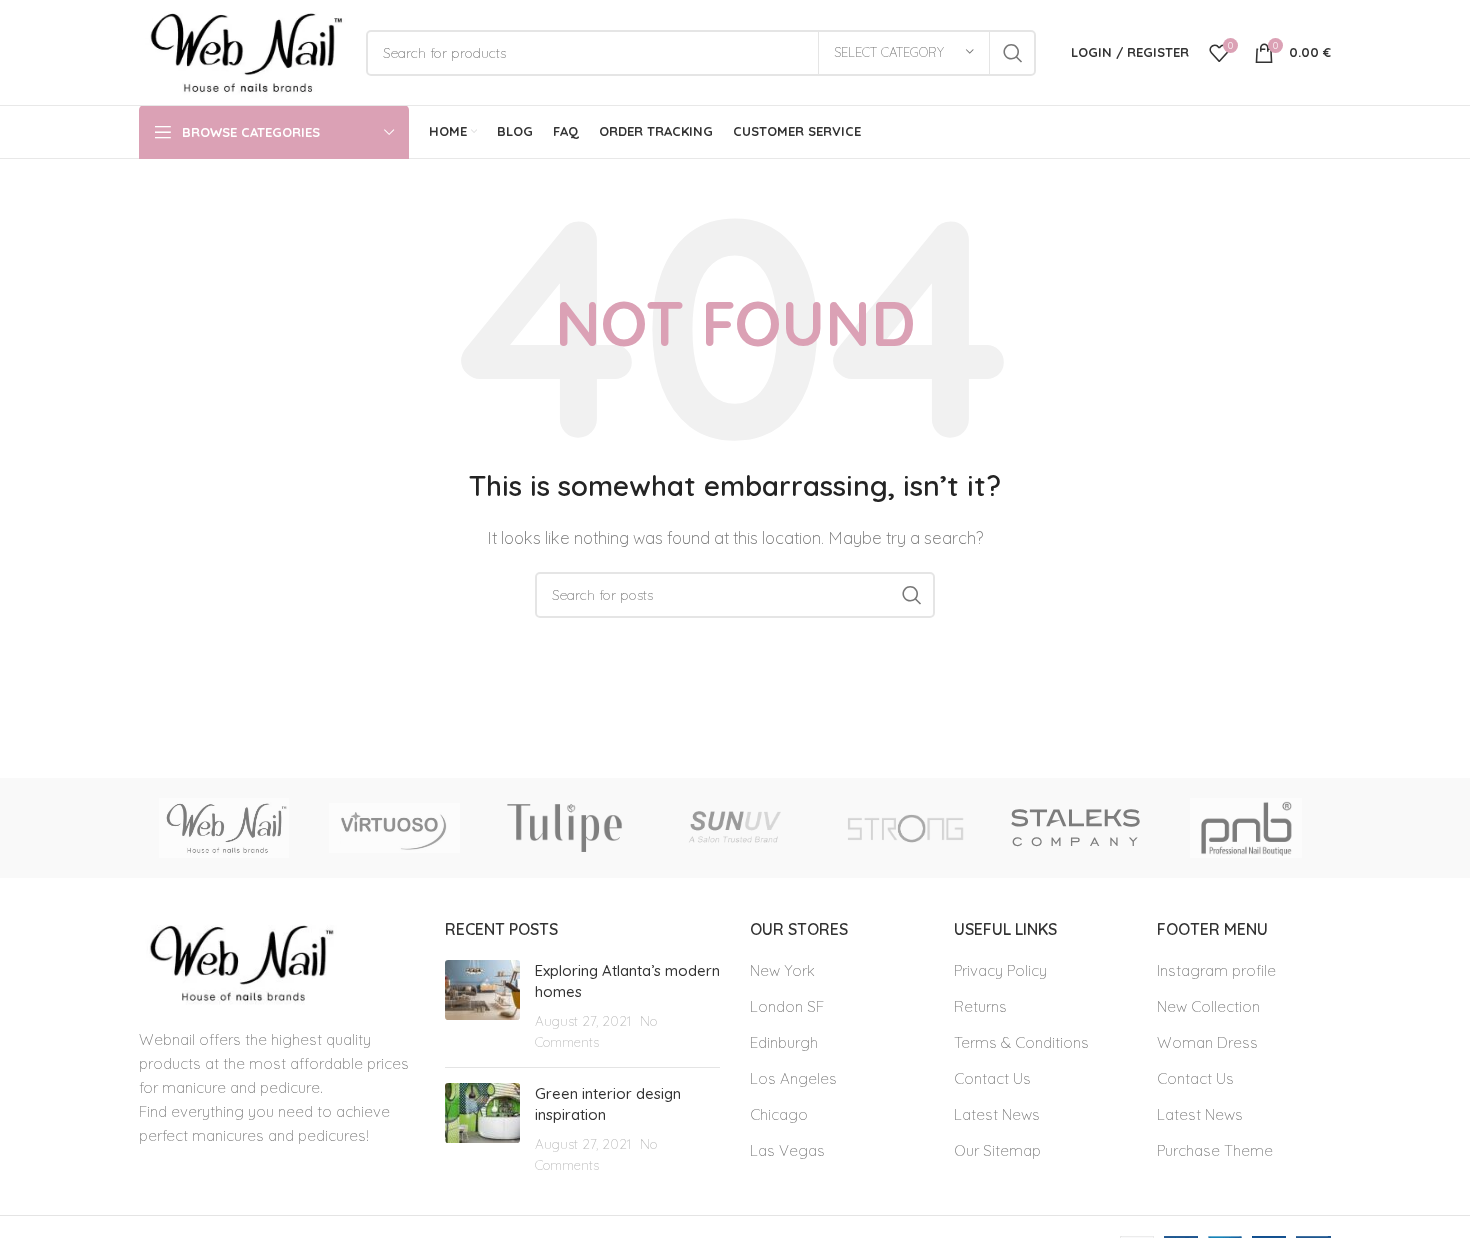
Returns (980, 1006)
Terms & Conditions (1021, 1042)
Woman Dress (1207, 1042)
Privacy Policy (1000, 970)
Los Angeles (793, 1078)
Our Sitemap (997, 1150)
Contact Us (992, 1078)
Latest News (997, 1114)
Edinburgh (784, 1042)
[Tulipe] (565, 828)
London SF (787, 1006)
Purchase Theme (1215, 1150)
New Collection (1208, 1006)
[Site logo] (242, 50)
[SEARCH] (1013, 53)
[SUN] (735, 828)
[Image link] (238, 961)
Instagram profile (1216, 970)
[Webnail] (224, 828)
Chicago (779, 1114)
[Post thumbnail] (482, 1006)
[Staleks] (1075, 828)
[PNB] (1246, 828)
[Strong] (905, 828)
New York (782, 970)
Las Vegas (787, 1150)
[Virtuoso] (394, 828)
